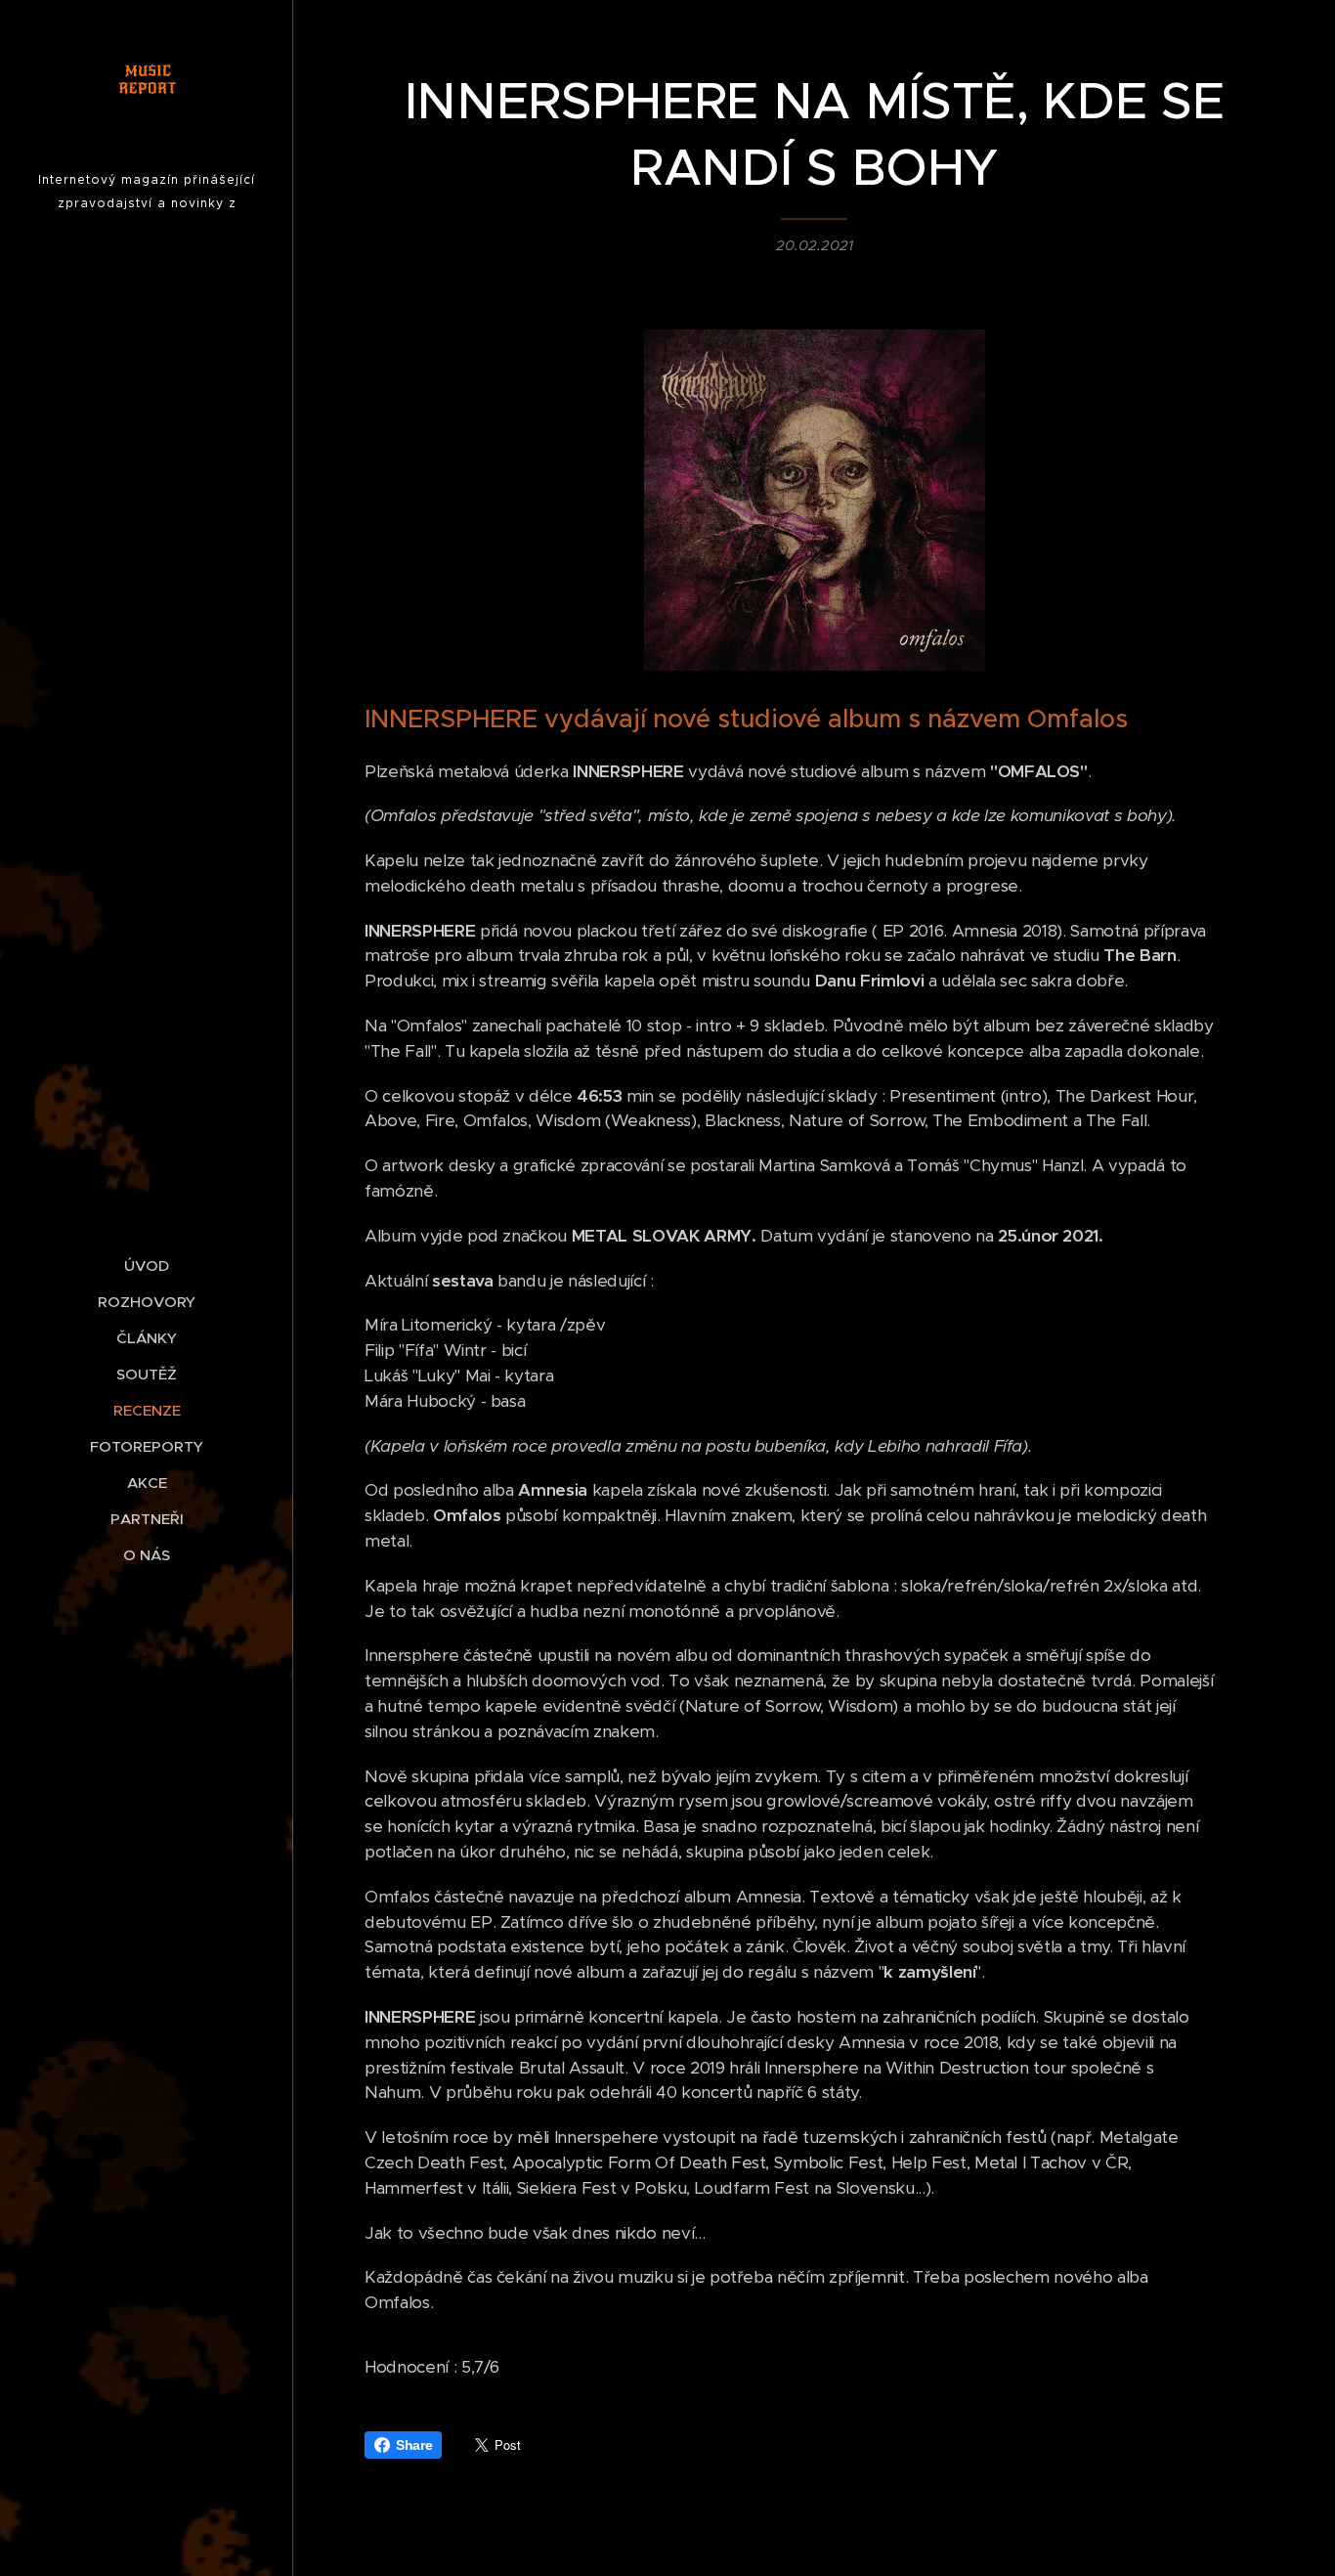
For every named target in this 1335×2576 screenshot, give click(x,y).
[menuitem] (147, 1266)
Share (414, 2445)
